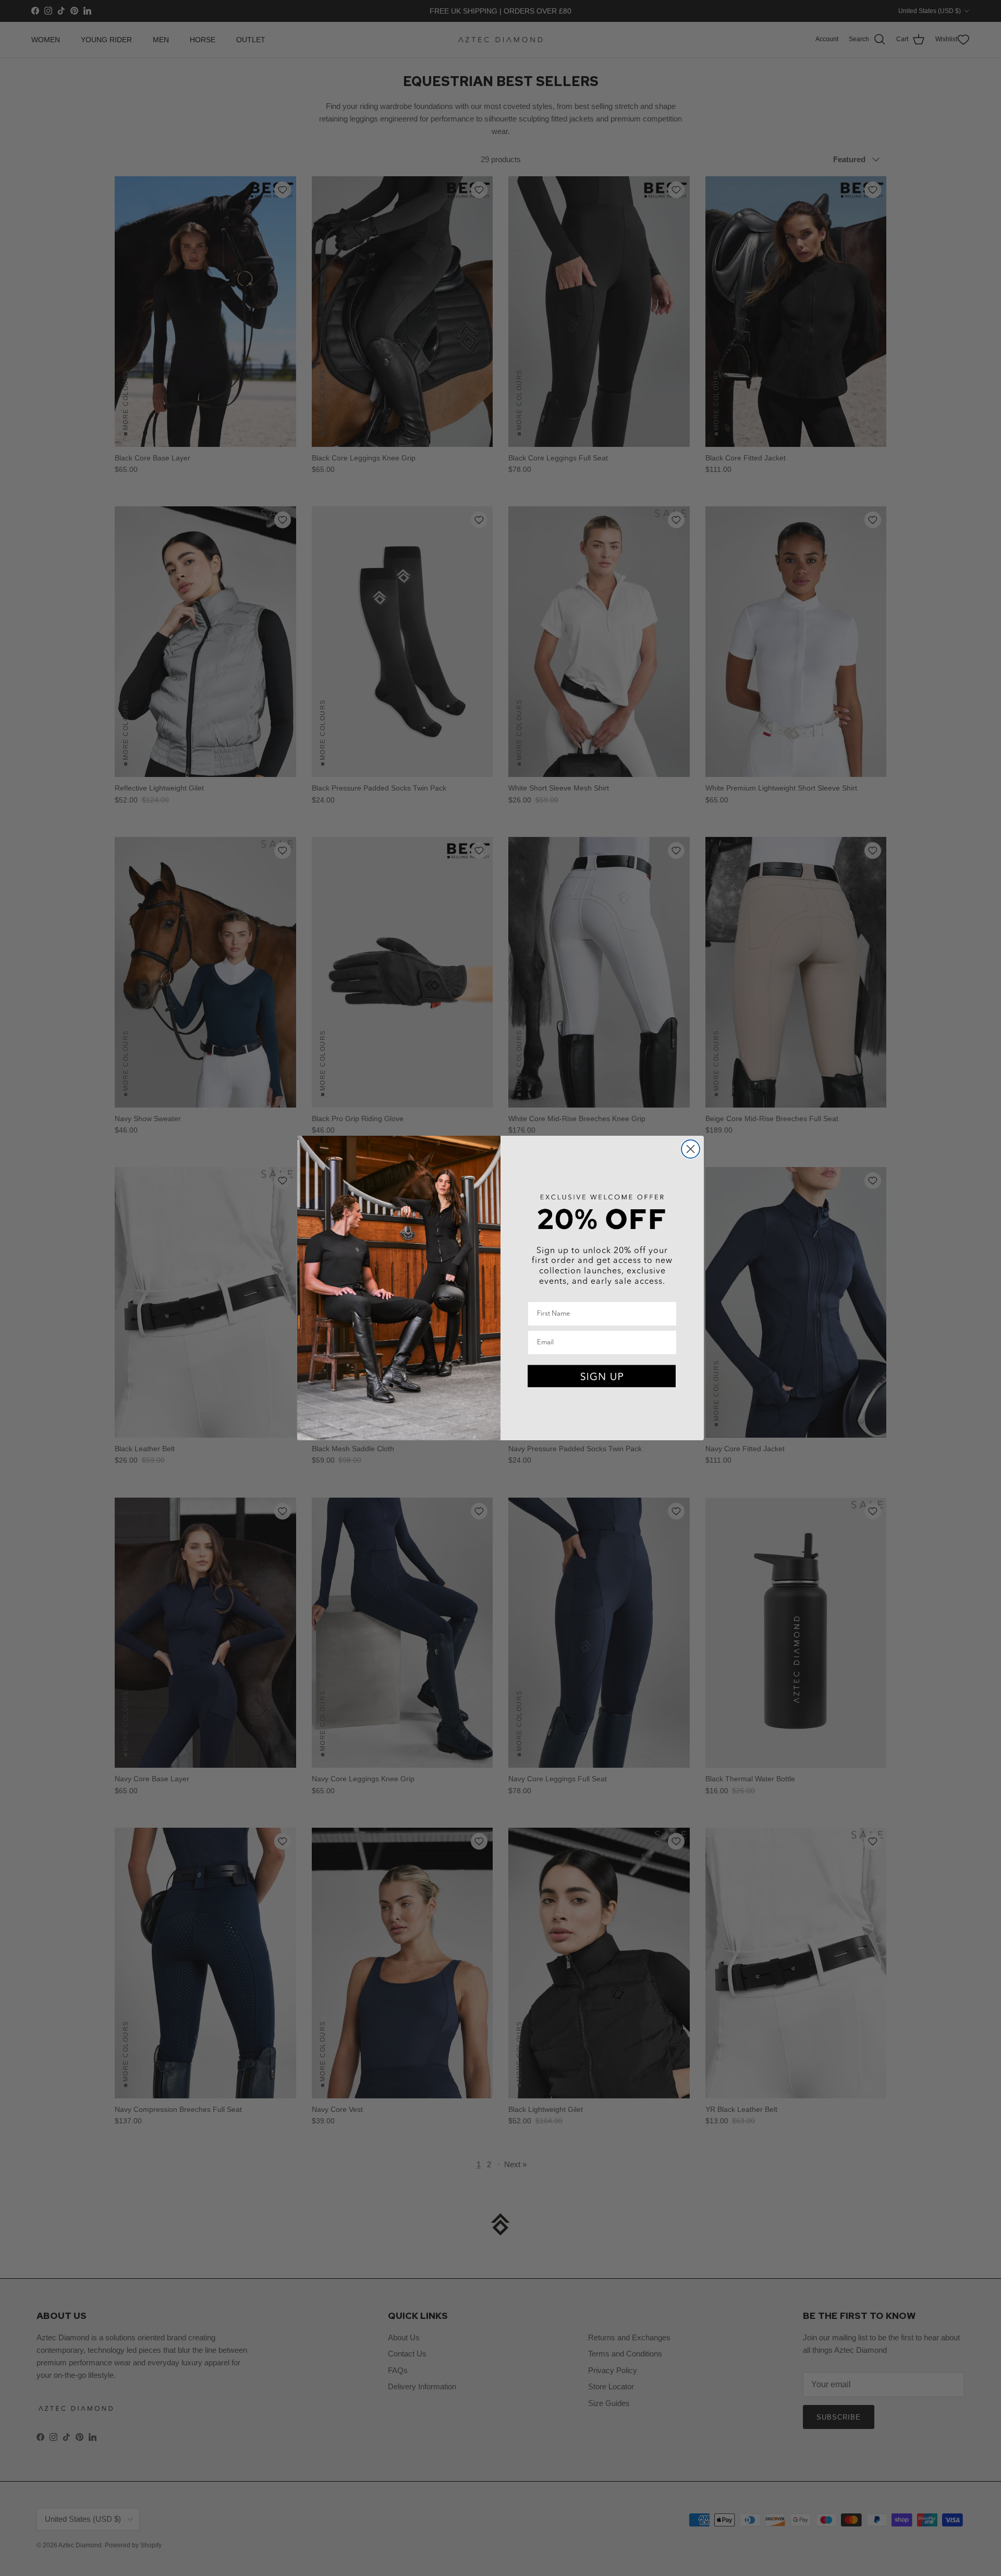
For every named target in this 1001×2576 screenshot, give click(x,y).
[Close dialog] (691, 1149)
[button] (602, 1377)
